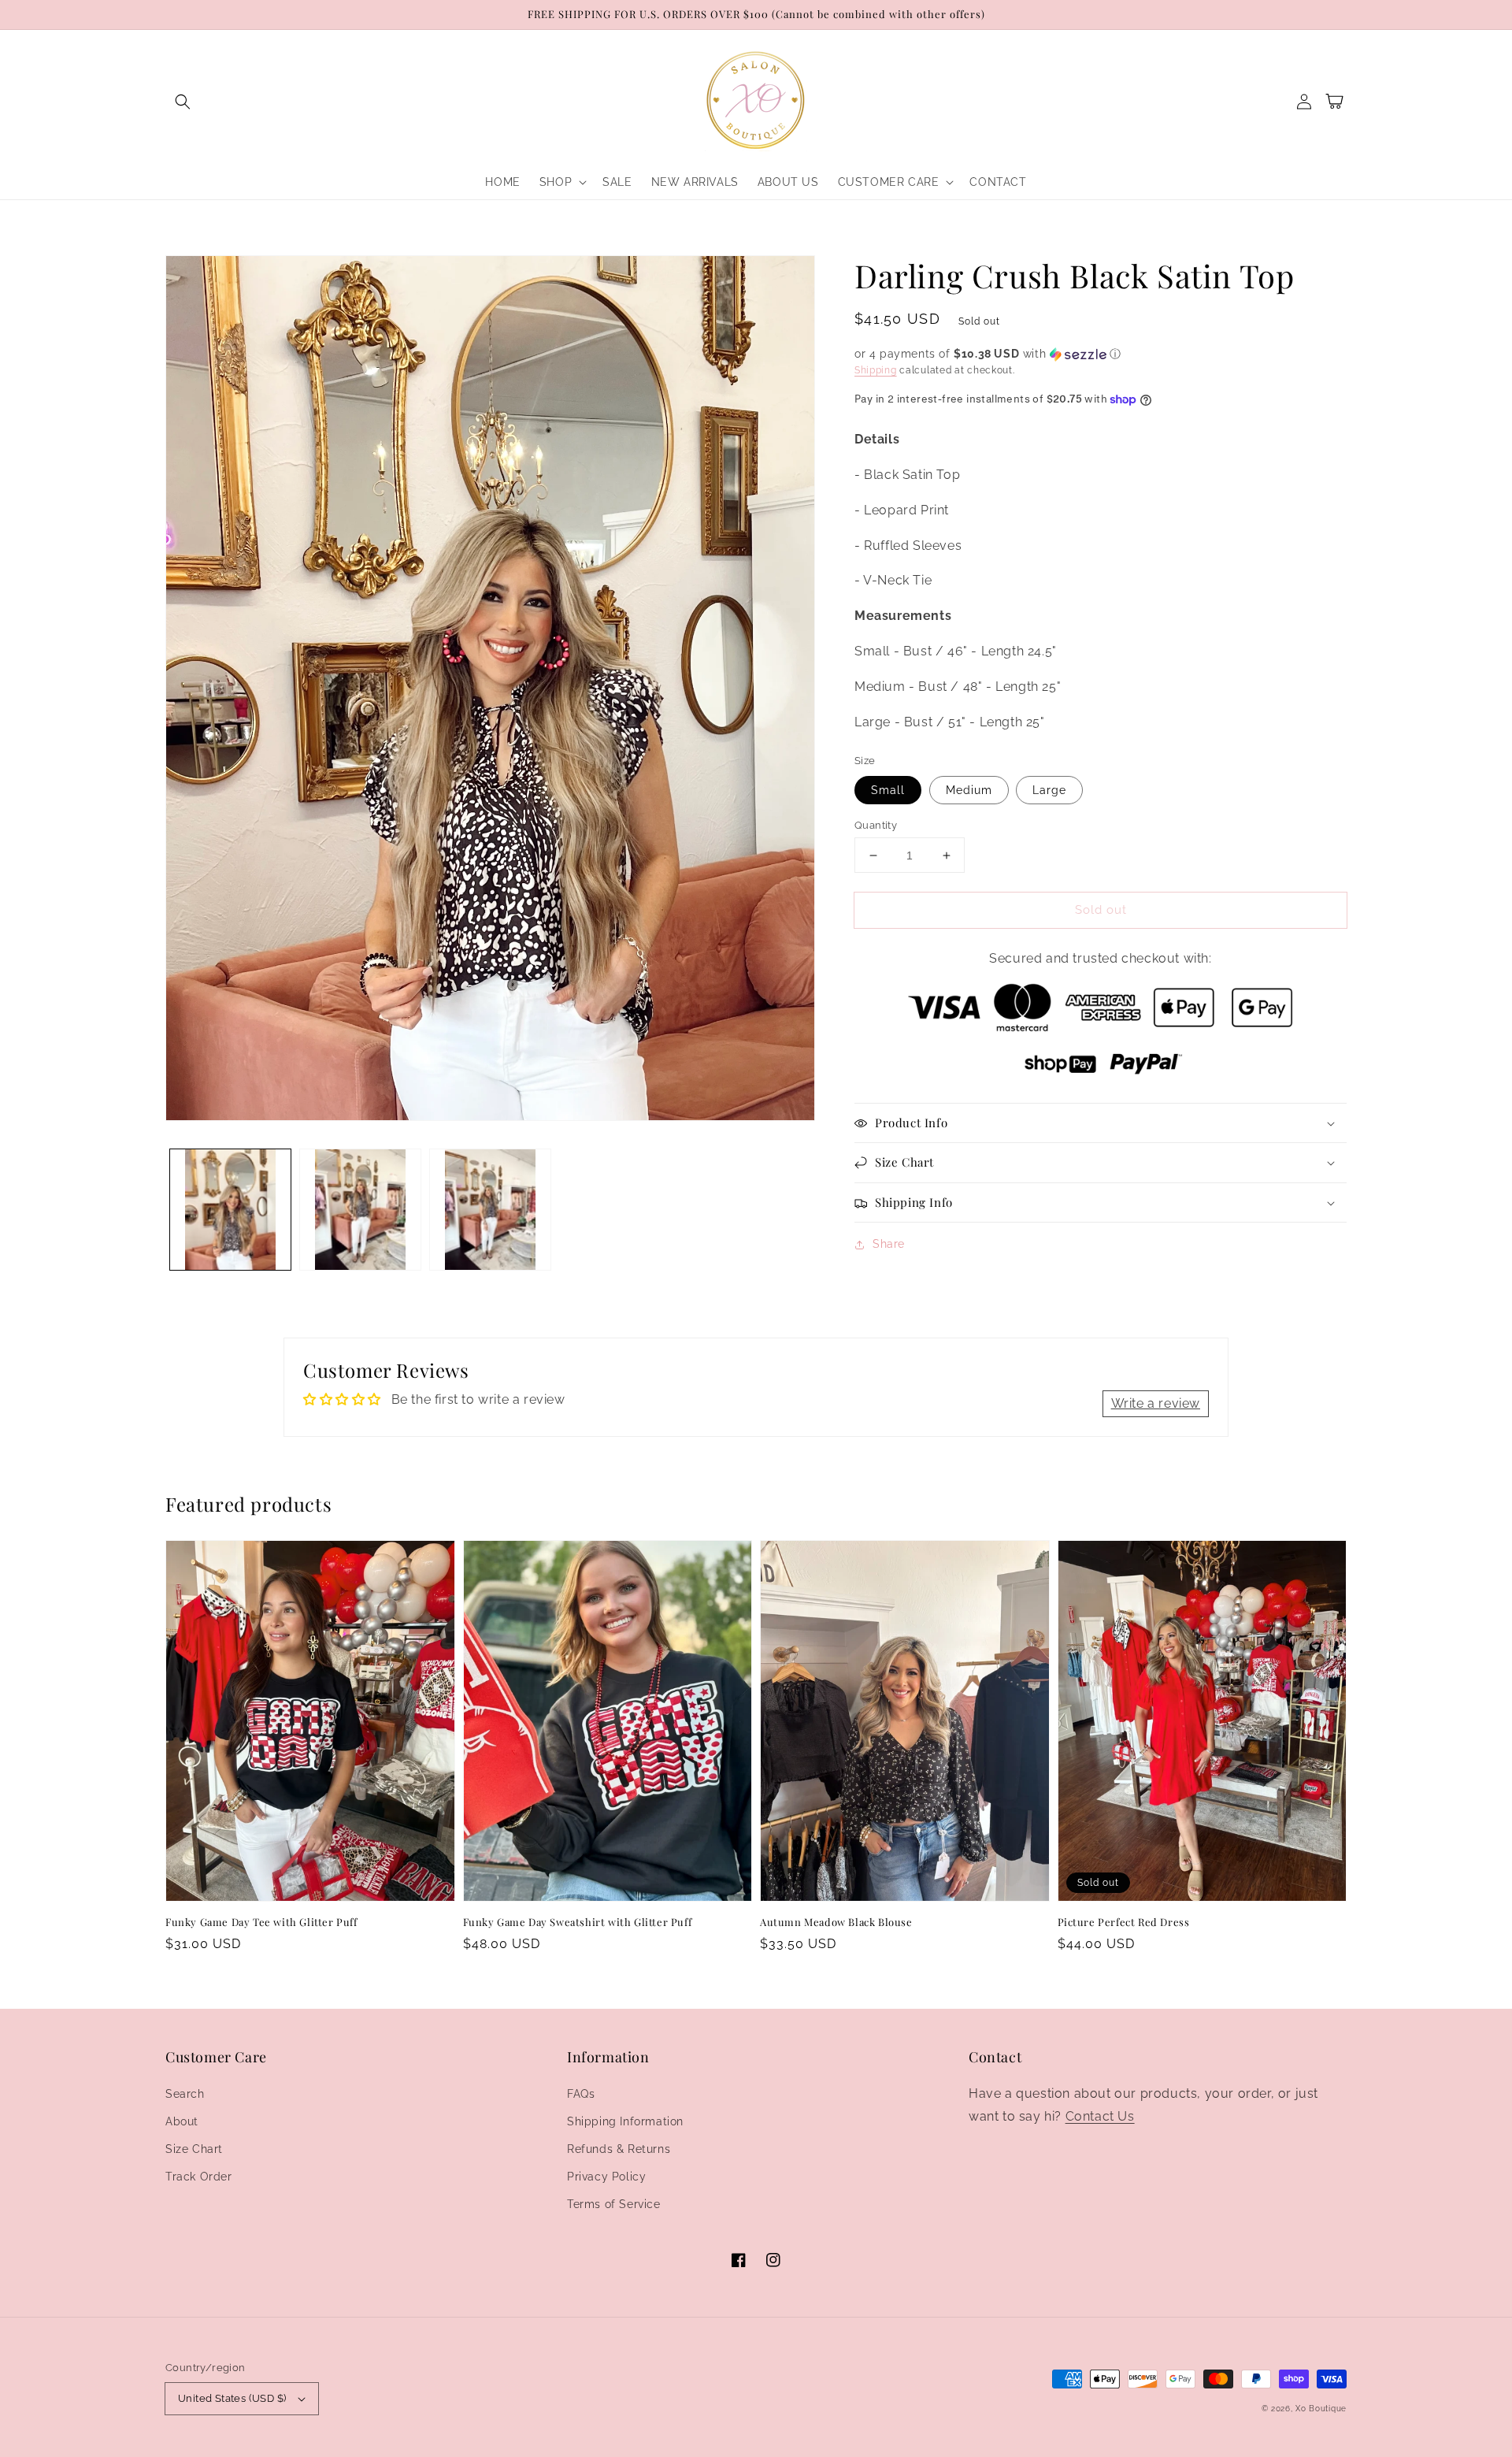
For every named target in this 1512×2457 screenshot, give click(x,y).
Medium (969, 790)
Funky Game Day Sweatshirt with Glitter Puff (578, 1922)
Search (185, 2094)
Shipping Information (625, 2121)
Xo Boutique (1321, 2409)
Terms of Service (614, 2204)
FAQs (581, 2094)
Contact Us (1100, 2116)
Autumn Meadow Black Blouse (836, 1922)
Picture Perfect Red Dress (1124, 1922)
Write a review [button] (1156, 1403)
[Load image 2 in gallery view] (360, 1210)
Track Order (199, 2177)
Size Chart (194, 2149)
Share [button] (889, 1244)
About (182, 2121)
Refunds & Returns (619, 2149)
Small (888, 790)
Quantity (876, 825)
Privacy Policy (606, 2177)
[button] (183, 102)
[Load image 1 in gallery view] (230, 1210)
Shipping (876, 370)
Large (1049, 790)
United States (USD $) (232, 2398)
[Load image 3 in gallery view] (490, 1210)
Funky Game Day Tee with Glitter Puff (261, 1922)
